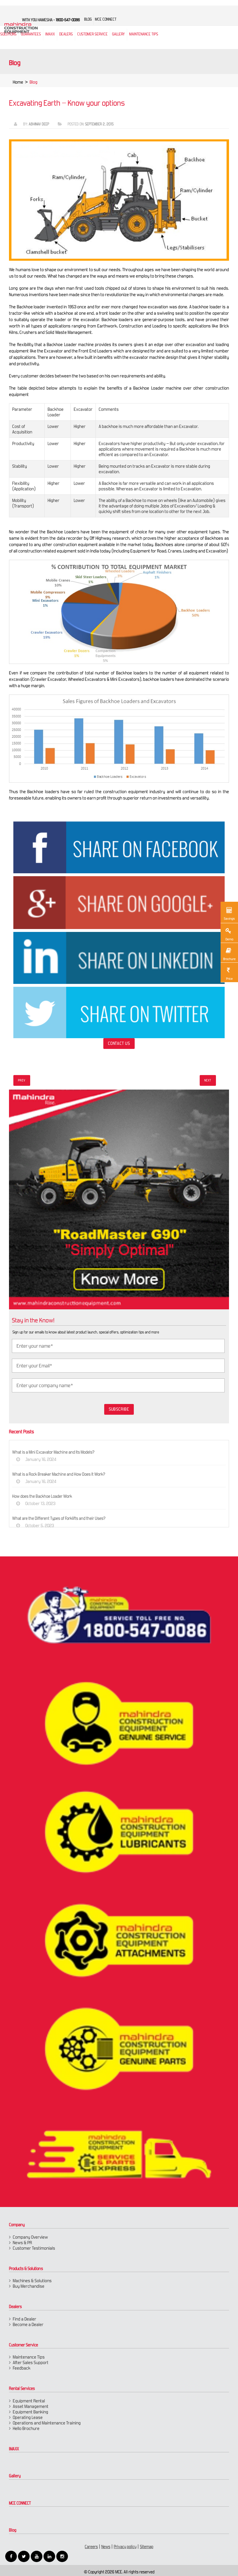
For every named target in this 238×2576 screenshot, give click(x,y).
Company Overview (30, 2237)
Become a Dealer (28, 2324)
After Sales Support (31, 2362)
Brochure (229, 959)
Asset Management (31, 2406)
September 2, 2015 (99, 124)
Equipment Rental (29, 2401)
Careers (91, 2547)
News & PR (22, 2243)
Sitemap (147, 2547)
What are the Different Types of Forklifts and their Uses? (59, 1518)
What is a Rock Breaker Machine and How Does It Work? (59, 1474)
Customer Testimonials (34, 2248)
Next (208, 1080)
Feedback (22, 2368)
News (106, 2547)
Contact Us (119, 1043)
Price (229, 979)
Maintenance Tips (144, 34)
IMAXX (14, 2449)
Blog (13, 2530)
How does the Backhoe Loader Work (42, 1496)
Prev (22, 1080)
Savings (229, 919)
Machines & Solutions (32, 2281)
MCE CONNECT (20, 2503)
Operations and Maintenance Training (47, 2423)
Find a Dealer (25, 2319)
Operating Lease (28, 2417)
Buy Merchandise (29, 2286)
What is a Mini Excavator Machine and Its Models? (53, 1452)
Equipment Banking (30, 2412)
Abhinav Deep (39, 124)
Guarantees (31, 34)
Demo (229, 939)
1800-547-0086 (68, 20)
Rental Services (22, 2388)
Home (18, 82)
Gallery (15, 2476)
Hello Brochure (26, 2428)
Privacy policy (125, 2547)
